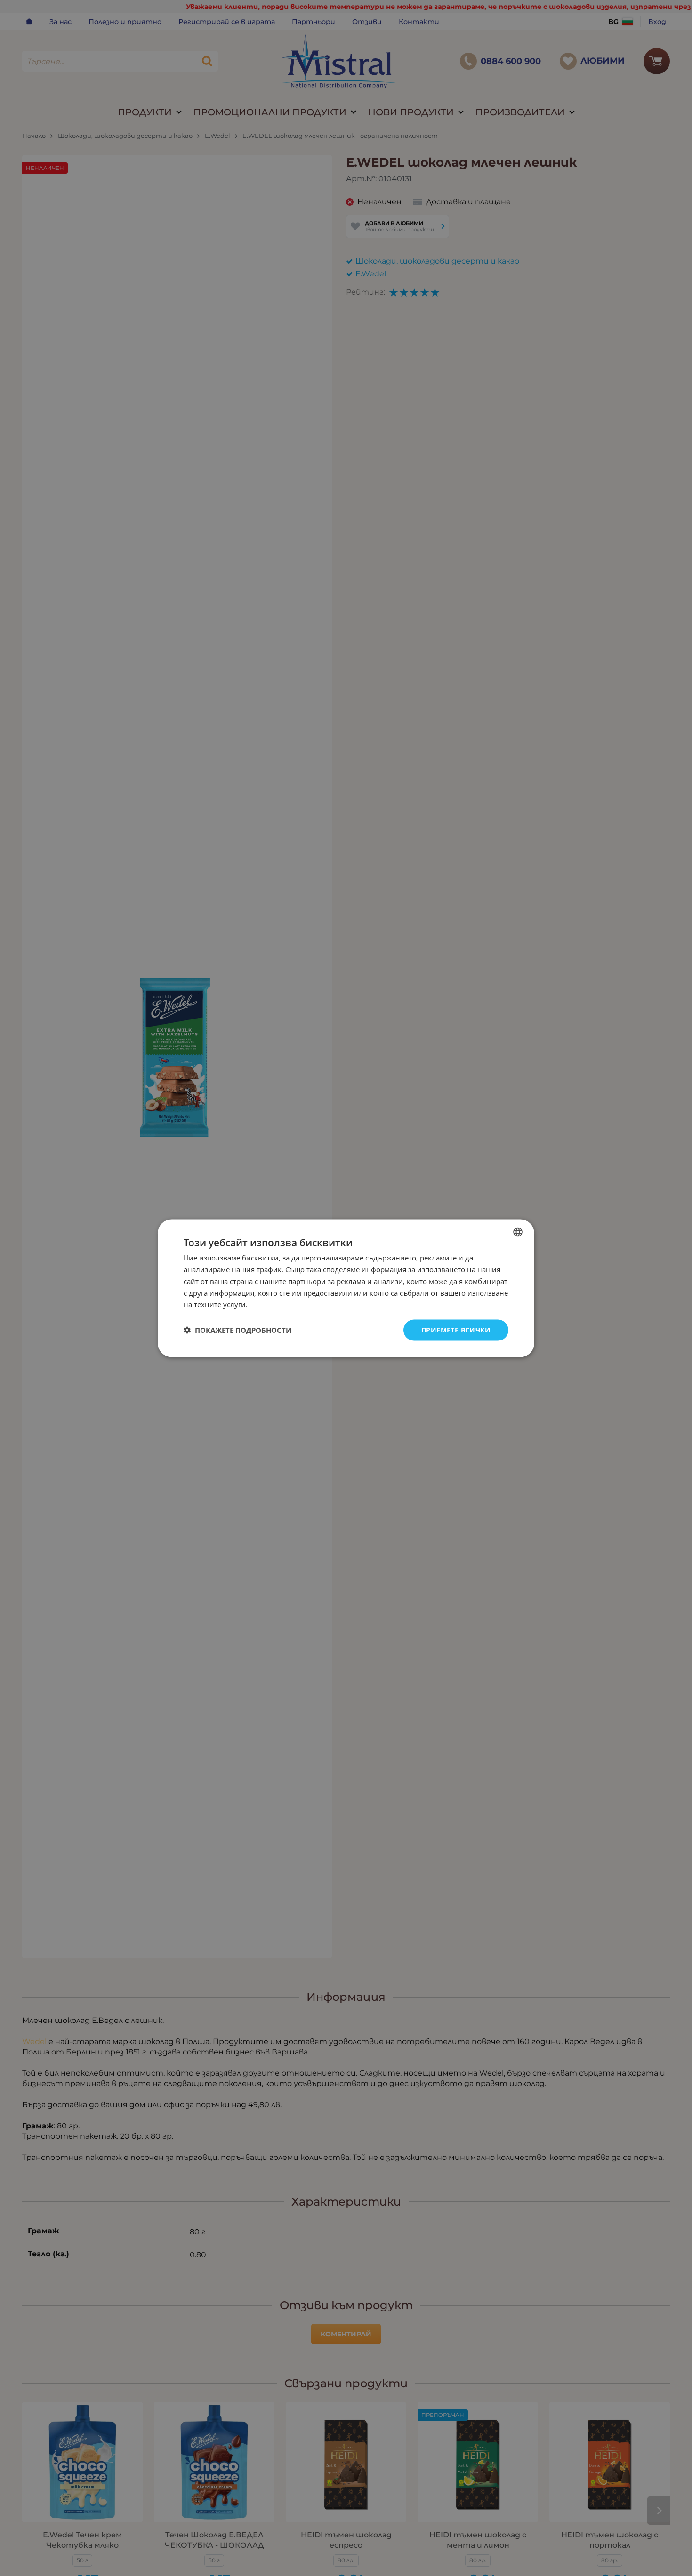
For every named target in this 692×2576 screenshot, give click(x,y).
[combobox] (518, 1232)
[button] (237, 1330)
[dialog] (346, 1288)
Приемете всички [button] (456, 1329)
